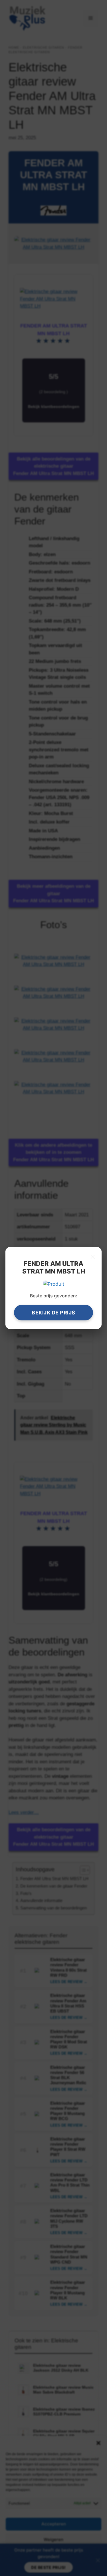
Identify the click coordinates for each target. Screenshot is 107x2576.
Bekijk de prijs (53, 1313)
